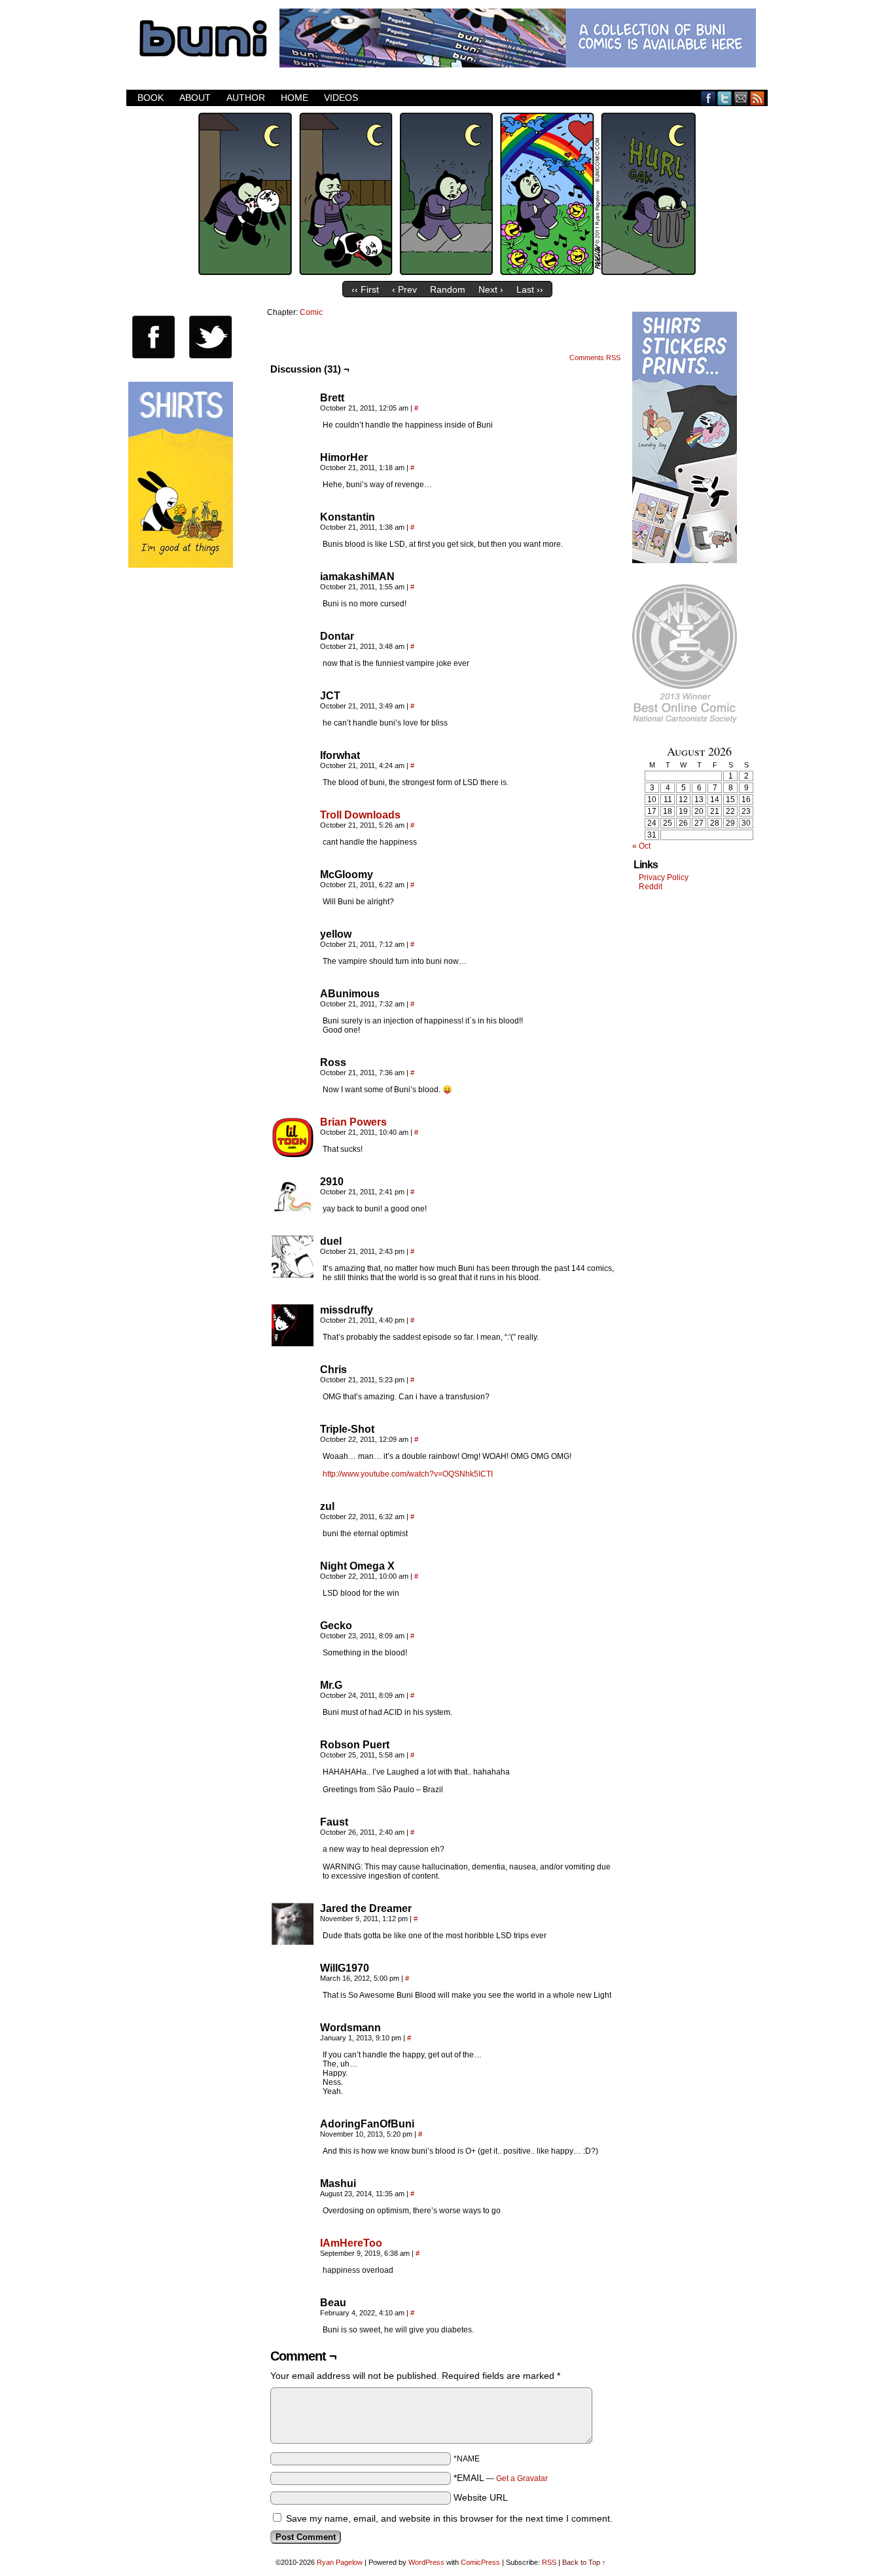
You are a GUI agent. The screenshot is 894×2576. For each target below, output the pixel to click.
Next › (491, 289)
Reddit (651, 887)
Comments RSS (595, 358)
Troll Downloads (360, 815)
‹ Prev (404, 289)
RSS (758, 98)
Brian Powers (353, 1122)
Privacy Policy (664, 877)
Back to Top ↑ (584, 2562)
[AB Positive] (447, 272)
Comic (311, 312)
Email (741, 98)
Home (295, 98)
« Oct (641, 846)
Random (448, 289)
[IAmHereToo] (293, 2276)
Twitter (725, 98)
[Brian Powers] (293, 1155)
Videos (341, 98)
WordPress (426, 2562)
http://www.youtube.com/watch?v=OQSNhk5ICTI (408, 1474)
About (195, 98)
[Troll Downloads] (293, 848)
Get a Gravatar (522, 2478)
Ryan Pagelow (340, 2562)
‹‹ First (365, 289)
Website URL (481, 2497)
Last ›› (530, 289)
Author (246, 98)
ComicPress (480, 2562)
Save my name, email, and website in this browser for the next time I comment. (449, 2518)
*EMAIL (501, 2478)
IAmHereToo (351, 2243)
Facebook (708, 98)
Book (151, 98)
